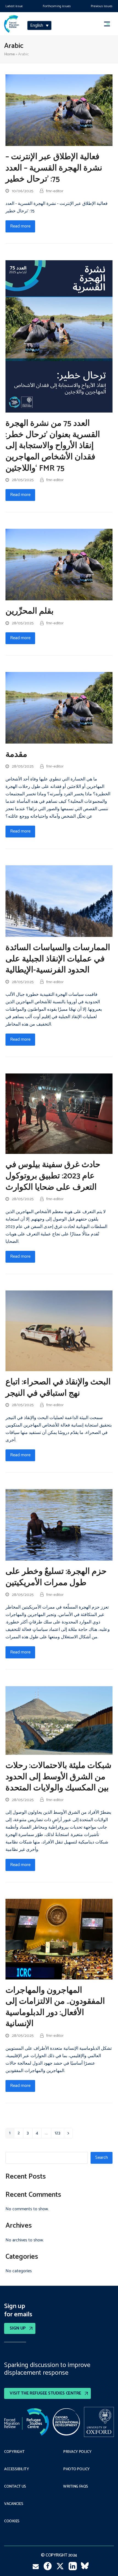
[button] (109, 24)
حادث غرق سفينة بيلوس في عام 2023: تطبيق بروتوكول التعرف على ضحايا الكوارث (53, 1176)
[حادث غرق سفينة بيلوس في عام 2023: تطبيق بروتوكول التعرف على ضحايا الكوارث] (59, 1114)
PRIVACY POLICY (77, 2452)
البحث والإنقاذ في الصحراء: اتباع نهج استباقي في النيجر (58, 1388)
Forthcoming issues (57, 6)
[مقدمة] (59, 708)
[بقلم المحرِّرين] (59, 564)
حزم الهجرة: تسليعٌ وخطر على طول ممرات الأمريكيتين (56, 1577)
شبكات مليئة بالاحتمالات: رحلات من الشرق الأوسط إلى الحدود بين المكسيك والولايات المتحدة (58, 1777)
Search (102, 2158)
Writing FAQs (76, 2487)
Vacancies (14, 2504)
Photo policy (76, 2469)
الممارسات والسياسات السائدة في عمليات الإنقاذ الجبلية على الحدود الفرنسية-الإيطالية (58, 959)
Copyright (14, 2452)
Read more (20, 226)
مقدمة (16, 755)
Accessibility (17, 2469)
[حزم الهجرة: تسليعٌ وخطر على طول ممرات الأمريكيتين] (59, 1525)
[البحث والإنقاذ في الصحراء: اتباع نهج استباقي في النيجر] (59, 1331)
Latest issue (14, 6)
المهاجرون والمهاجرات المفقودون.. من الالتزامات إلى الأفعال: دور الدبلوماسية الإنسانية (55, 2007)
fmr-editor (55, 191)
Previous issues (102, 6)
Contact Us (15, 2487)
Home (9, 54)
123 (59, 2134)
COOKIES (12, 2521)
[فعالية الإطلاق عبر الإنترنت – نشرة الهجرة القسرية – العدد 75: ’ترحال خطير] (59, 110)
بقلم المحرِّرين (29, 611)
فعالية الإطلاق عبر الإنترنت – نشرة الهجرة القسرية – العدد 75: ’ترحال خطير (54, 168)
